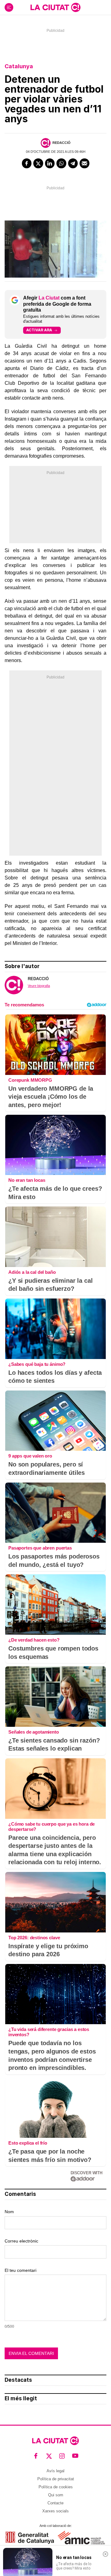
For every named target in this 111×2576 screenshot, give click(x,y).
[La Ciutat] (55, 7)
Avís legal (55, 2471)
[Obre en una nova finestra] (30, 2538)
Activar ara (39, 330)
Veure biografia (39, 986)
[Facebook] (27, 163)
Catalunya (19, 66)
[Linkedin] (50, 163)
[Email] (84, 163)
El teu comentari (21, 2270)
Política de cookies (56, 2487)
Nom (9, 2212)
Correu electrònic (21, 2241)
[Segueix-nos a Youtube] (75, 2456)
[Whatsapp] (61, 163)
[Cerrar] (105, 2554)
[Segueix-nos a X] (49, 2456)
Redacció (62, 143)
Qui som (56, 2495)
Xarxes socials (55, 2511)
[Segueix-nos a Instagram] (62, 2456)
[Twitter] (38, 163)
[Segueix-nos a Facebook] (36, 2456)
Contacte (55, 2503)
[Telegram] (73, 163)
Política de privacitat (56, 2479)
